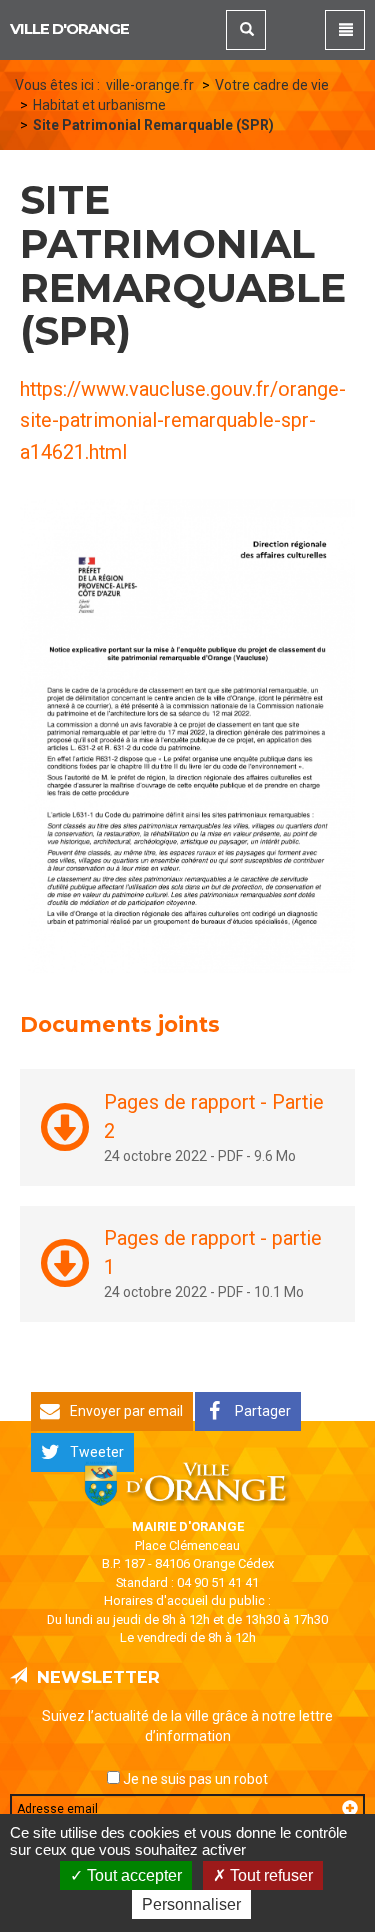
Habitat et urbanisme (99, 105)
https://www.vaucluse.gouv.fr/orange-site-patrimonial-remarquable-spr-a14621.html (183, 421)
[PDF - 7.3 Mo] (187, 734)
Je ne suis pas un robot (194, 1779)
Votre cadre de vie (272, 85)
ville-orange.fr (150, 85)
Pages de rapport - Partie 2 (214, 1116)
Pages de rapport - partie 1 (213, 1252)
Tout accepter (132, 1875)
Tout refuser (269, 1875)
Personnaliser (191, 1904)
